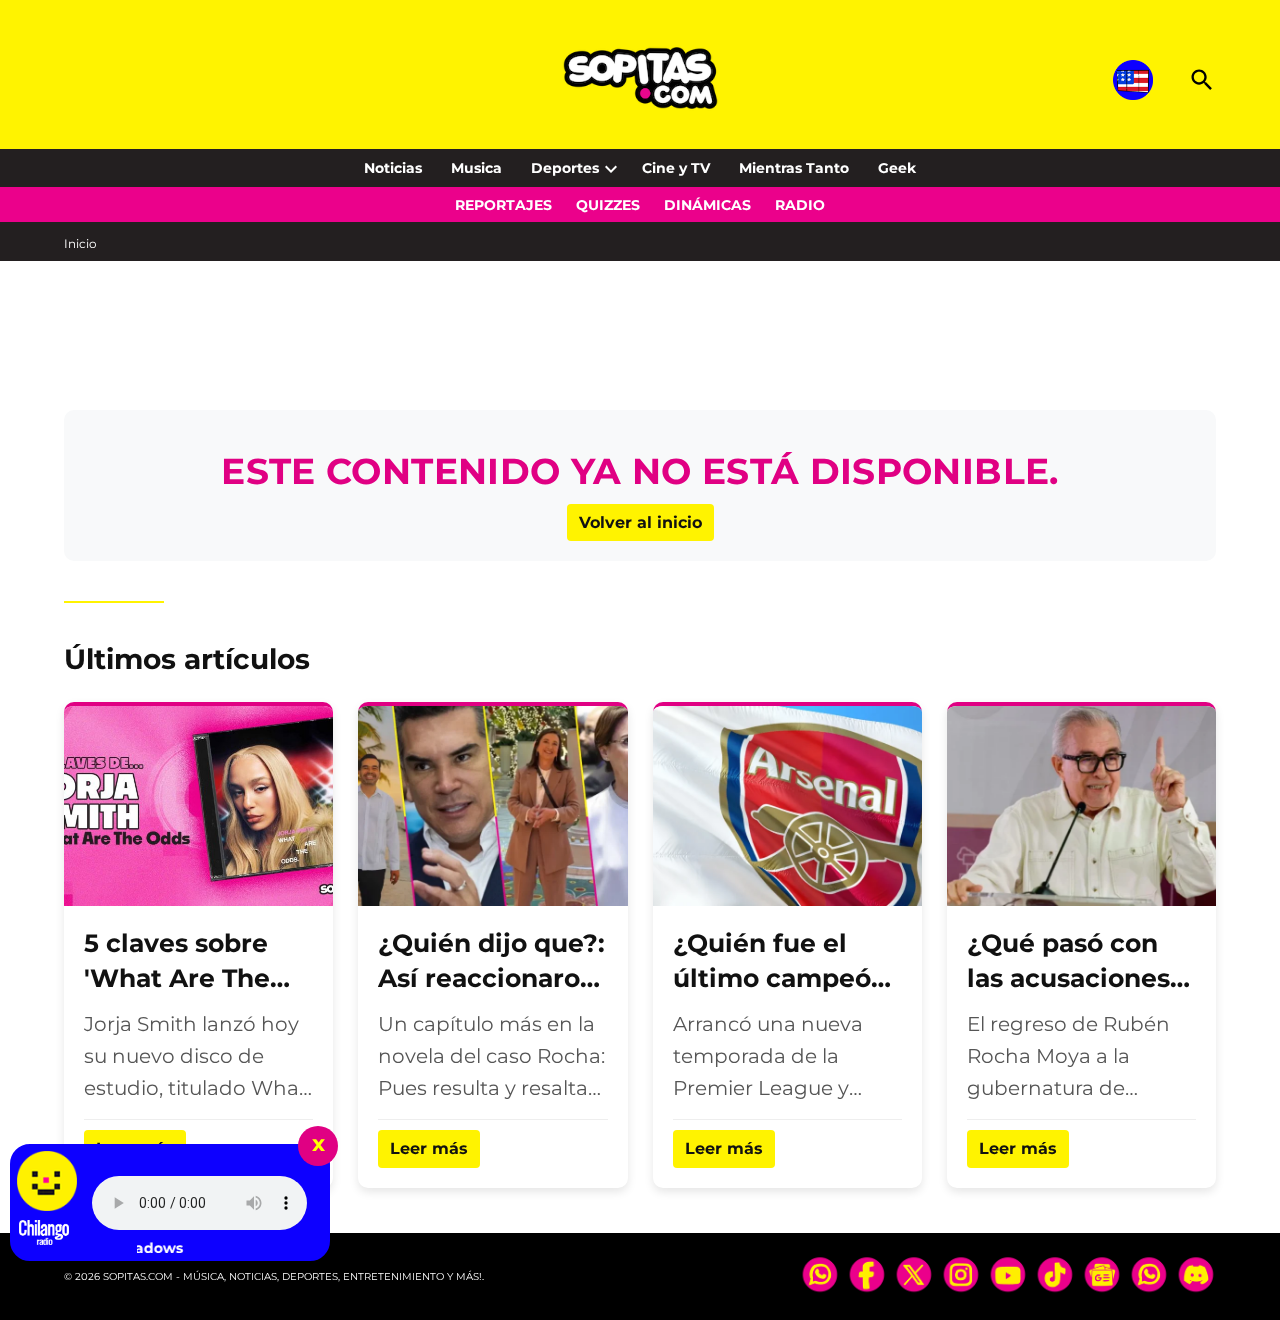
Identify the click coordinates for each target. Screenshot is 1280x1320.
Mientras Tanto (794, 168)
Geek (897, 168)
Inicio (80, 243)
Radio (800, 205)
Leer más (429, 1148)
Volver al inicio (640, 522)
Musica (476, 168)
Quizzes (608, 205)
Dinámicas (707, 205)
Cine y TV (676, 168)
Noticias (393, 168)
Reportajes (503, 205)
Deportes (565, 168)
